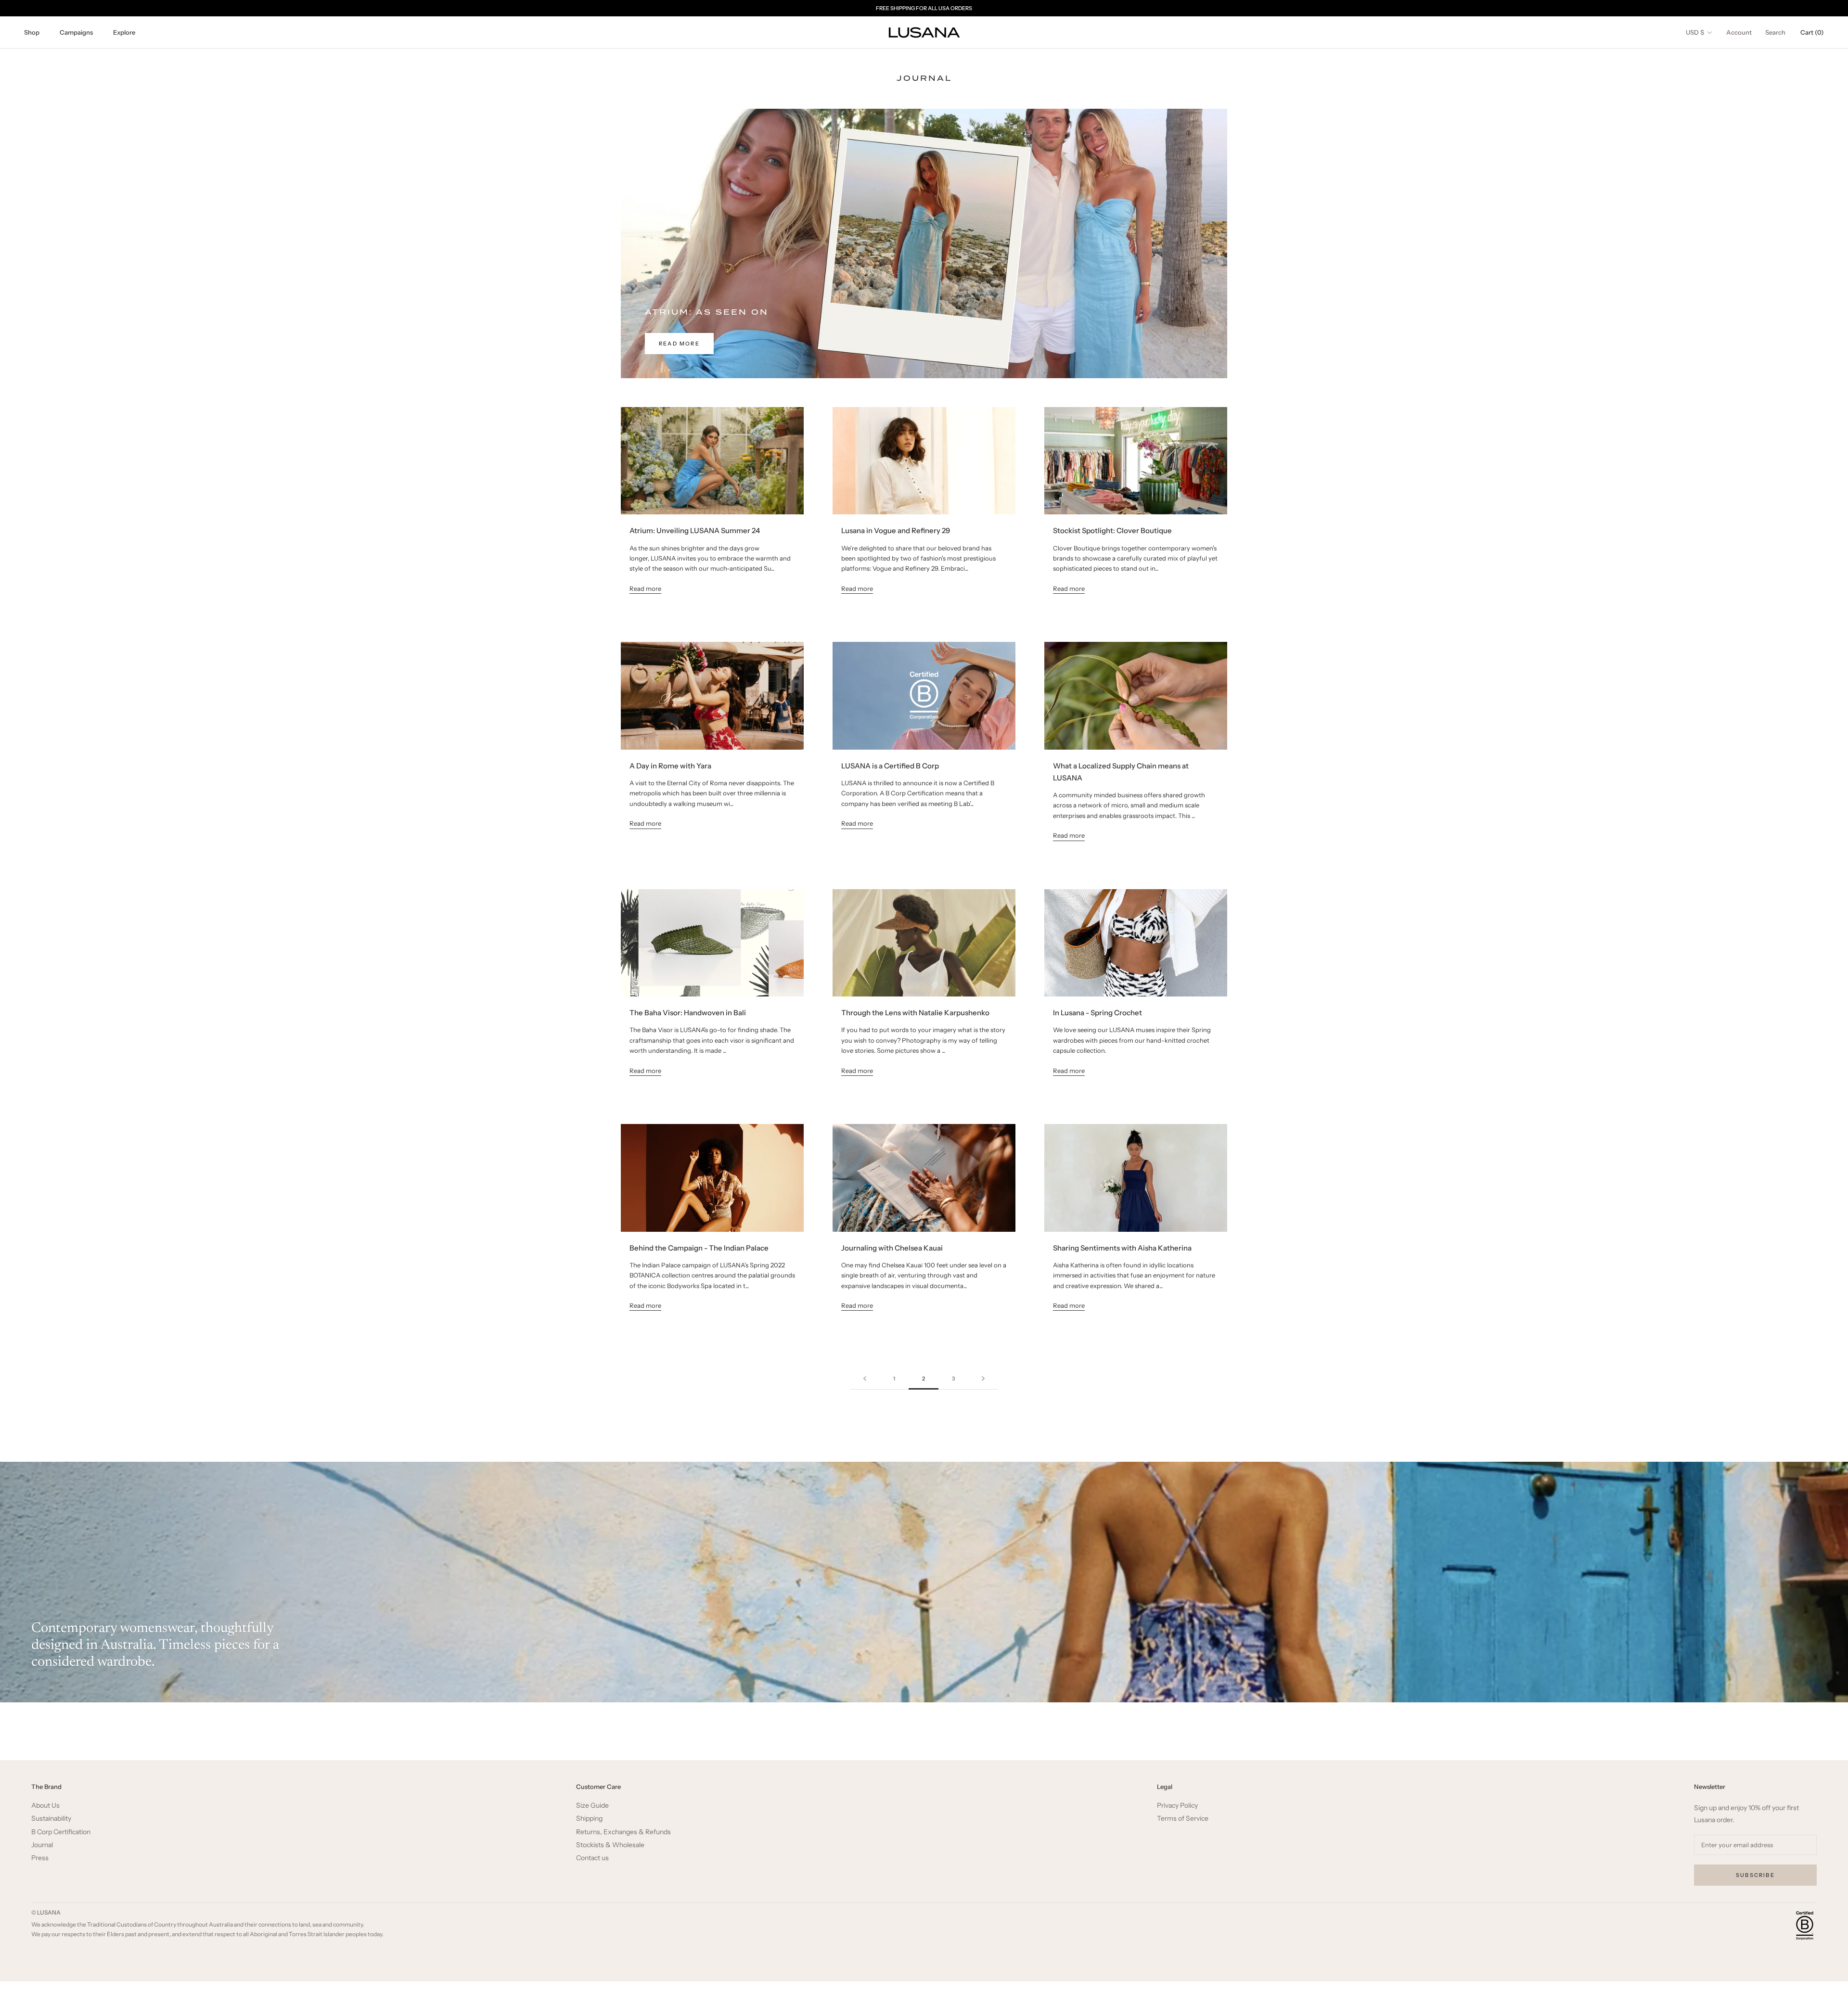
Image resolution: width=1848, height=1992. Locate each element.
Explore (124, 32)
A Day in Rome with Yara (670, 766)
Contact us (592, 1858)
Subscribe (1755, 1875)
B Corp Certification (61, 1832)
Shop (32, 32)
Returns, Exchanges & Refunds (623, 1832)
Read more (679, 344)
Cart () (1812, 32)
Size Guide (592, 1806)
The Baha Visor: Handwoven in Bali (688, 1013)
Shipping (589, 1819)
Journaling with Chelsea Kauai (892, 1248)
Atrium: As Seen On (707, 312)
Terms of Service (1183, 1819)
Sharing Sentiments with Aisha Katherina (1122, 1248)
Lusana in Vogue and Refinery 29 (896, 530)
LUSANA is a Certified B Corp (890, 766)
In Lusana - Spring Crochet (1097, 1013)
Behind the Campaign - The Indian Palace (699, 1248)
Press (40, 1858)
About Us (45, 1806)
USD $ (1695, 32)
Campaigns (76, 32)
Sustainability (51, 1819)
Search (1775, 32)
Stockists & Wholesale (610, 1845)
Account (1739, 32)
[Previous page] (865, 1379)
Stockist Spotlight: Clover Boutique (1112, 530)
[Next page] (983, 1379)
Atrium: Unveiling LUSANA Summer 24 (695, 530)
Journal (42, 1845)
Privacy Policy (1177, 1806)
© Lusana (46, 1912)
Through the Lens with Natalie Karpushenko (915, 1013)
